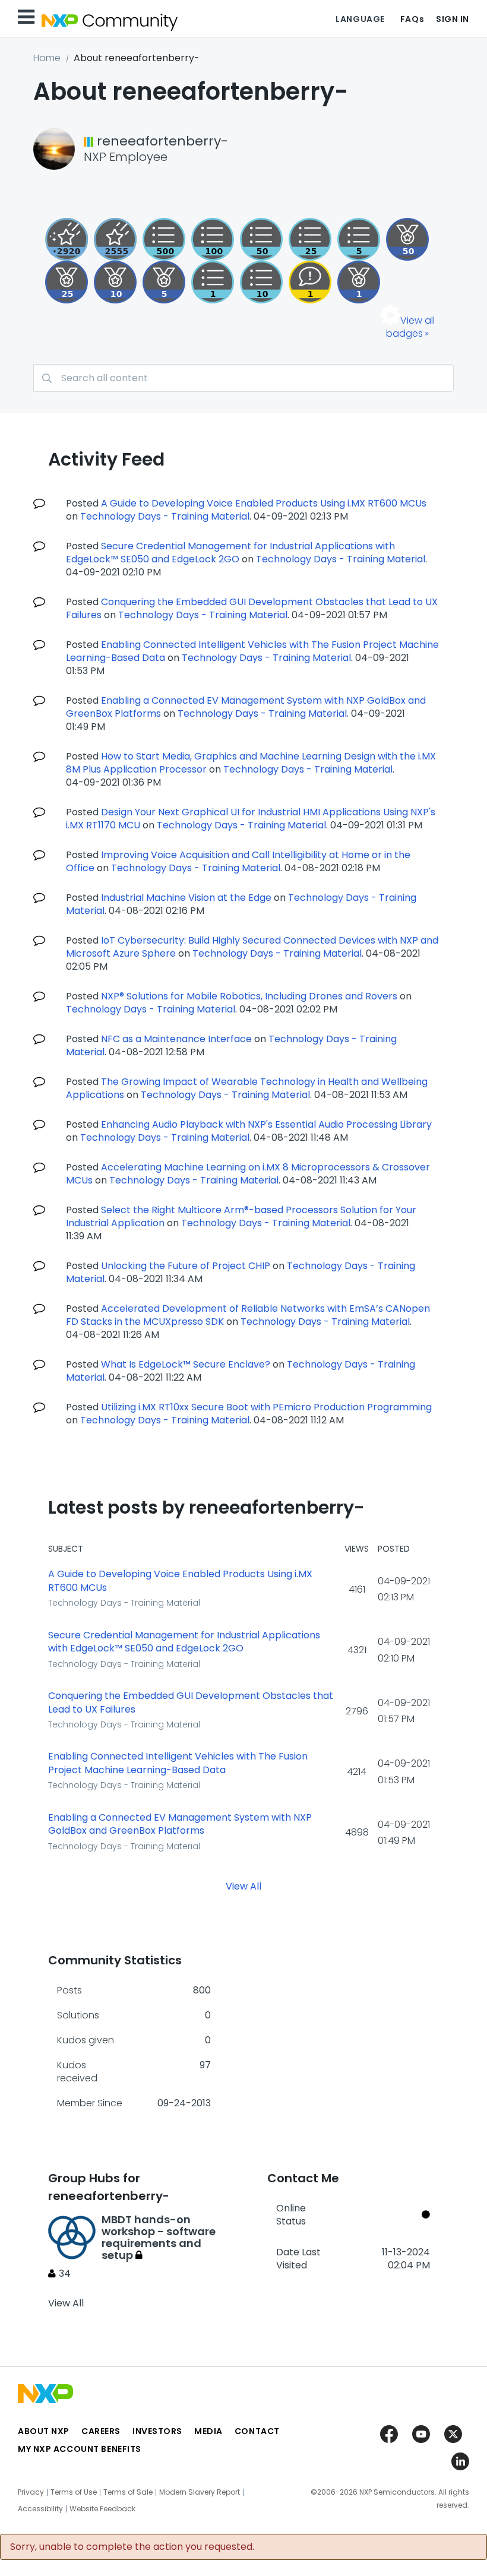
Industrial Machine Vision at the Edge (186, 898)
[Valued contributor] (164, 282)
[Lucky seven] (115, 239)
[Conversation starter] (359, 239)
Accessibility (40, 2509)
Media (208, 2431)
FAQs (412, 19)
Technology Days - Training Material (165, 516)
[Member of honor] (67, 239)
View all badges (410, 327)
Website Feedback (102, 2509)
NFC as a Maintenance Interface (176, 1039)
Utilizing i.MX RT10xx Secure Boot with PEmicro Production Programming (266, 1407)
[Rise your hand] (213, 282)
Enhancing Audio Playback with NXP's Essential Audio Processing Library (266, 1124)
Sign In (453, 19)
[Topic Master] (213, 239)
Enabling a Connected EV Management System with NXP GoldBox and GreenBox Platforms (180, 1825)
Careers (101, 2431)
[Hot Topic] (261, 282)
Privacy (31, 2492)
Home (47, 58)
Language (360, 19)
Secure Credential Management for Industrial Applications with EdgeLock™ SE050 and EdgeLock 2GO (230, 553)
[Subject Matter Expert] (164, 239)
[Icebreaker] (310, 282)
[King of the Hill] (407, 239)
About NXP (44, 2431)
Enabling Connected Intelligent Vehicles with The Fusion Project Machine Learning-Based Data (178, 1763)
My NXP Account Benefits (80, 2449)
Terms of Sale (128, 2492)
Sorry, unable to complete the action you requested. (132, 2547)
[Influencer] (115, 282)
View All (243, 1886)
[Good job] (359, 282)
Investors (157, 2431)
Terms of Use (74, 2492)
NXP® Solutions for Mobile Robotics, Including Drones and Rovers (249, 996)
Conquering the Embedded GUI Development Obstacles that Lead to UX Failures (191, 1703)
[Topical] (310, 239)
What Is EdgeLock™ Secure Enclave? (186, 1364)
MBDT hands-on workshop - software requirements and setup (159, 2237)
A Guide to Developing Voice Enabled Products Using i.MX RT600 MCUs (264, 503)
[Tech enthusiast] (261, 239)
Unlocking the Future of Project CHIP (186, 1266)
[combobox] (243, 378)
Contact (257, 2431)
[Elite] (67, 282)
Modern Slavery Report (200, 2492)
